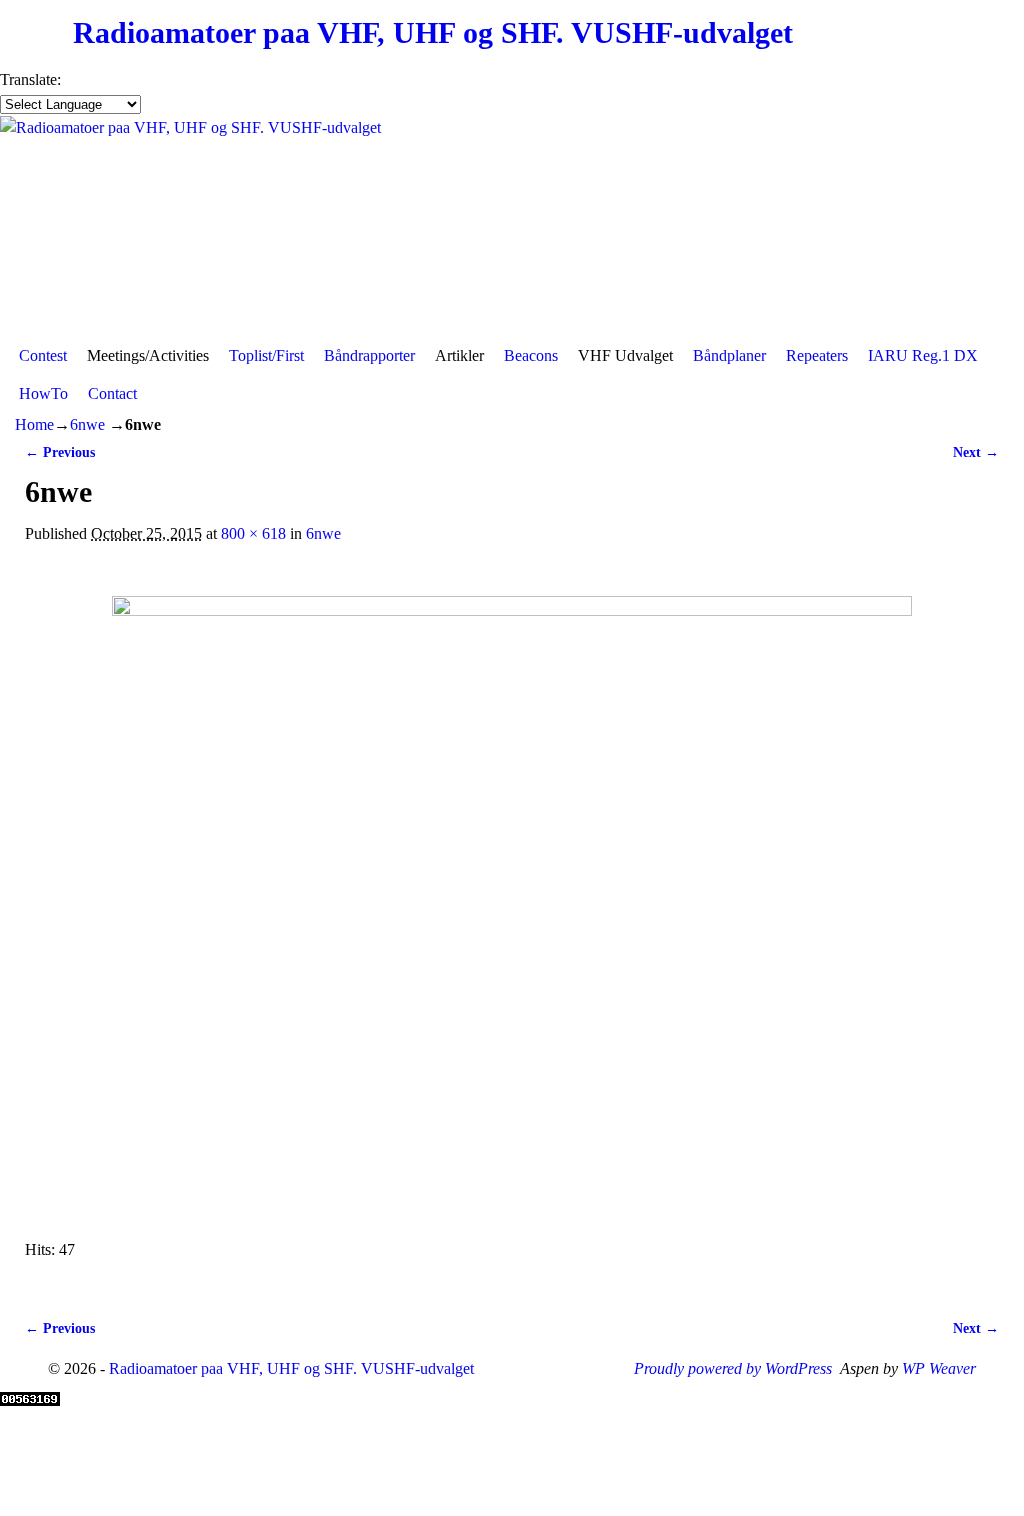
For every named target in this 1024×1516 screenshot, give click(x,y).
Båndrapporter (369, 355)
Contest (43, 355)
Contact (112, 393)
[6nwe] (512, 905)
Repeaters (817, 355)
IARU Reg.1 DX (923, 355)
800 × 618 (253, 533)
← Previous (60, 452)
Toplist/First (266, 355)
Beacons (531, 355)
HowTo (43, 393)
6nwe (87, 424)
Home (34, 424)
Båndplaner (729, 355)
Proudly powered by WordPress (733, 1368)
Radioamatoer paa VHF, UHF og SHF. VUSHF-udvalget (433, 33)
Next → (976, 452)
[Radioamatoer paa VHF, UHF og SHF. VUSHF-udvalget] (512, 226)
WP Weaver (939, 1368)
